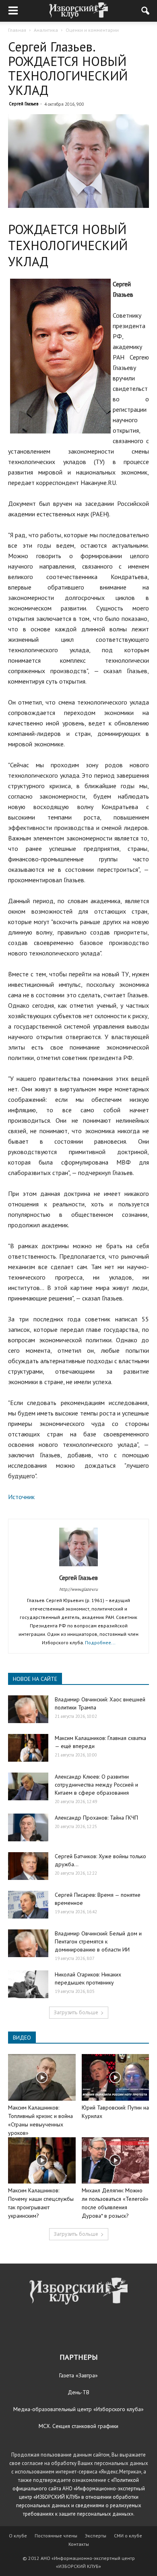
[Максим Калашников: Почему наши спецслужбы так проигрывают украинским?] (42, 2160)
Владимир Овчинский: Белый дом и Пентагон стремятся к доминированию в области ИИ (98, 1941)
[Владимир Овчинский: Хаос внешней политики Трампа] (28, 1709)
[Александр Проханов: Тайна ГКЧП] (28, 1827)
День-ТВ (78, 2392)
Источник (21, 1497)
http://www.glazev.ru (78, 1589)
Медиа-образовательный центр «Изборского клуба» (78, 2409)
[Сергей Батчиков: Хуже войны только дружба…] (28, 1866)
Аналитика (46, 30)
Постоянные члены (56, 2536)
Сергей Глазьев (24, 104)
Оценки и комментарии (92, 30)
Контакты (79, 2544)
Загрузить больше (76, 2012)
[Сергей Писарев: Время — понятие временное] (28, 1905)
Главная (17, 30)
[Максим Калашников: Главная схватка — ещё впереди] (28, 1748)
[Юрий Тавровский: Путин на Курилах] (116, 2077)
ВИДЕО (22, 2038)
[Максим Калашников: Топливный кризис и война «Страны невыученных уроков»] (42, 2077)
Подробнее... (100, 1642)
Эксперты (96, 2536)
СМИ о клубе (128, 2536)
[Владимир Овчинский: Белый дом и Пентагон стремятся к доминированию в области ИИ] (28, 1943)
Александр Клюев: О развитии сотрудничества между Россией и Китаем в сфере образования (96, 1785)
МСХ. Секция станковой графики (78, 2426)
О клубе (18, 2536)
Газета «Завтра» (78, 2375)
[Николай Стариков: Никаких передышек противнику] (28, 1984)
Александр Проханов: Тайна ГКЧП (96, 1818)
